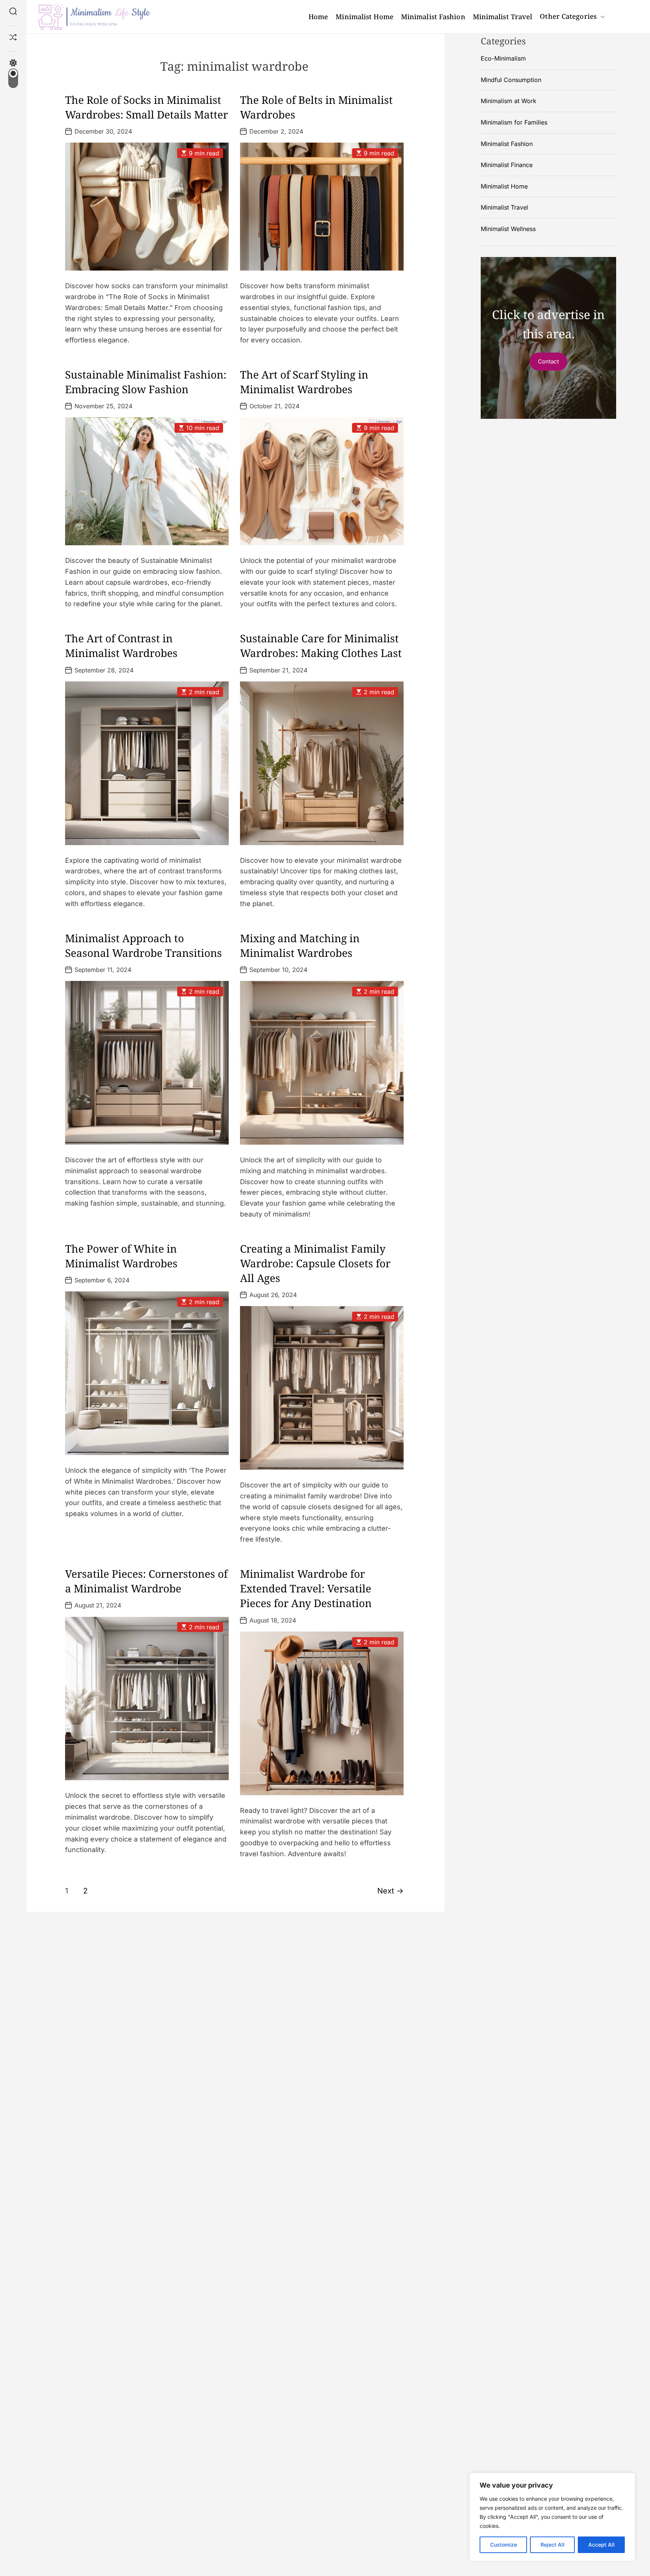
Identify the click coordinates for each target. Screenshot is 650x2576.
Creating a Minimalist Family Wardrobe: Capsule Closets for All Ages (315, 1263)
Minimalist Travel (503, 17)
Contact (548, 361)
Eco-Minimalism (503, 58)
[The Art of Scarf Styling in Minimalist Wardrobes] (322, 481)
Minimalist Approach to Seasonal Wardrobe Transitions (144, 945)
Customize (503, 2545)
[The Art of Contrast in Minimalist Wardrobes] (147, 763)
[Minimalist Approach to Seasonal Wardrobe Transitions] (147, 1063)
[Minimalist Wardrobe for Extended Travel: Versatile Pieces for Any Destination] (322, 1713)
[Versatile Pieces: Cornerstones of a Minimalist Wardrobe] (147, 1698)
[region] (552, 2517)
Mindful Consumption (511, 80)
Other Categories (568, 16)
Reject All (553, 2545)
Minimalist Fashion (433, 17)
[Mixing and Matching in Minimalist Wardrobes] (322, 1063)
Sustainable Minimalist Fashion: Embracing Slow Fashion (146, 382)
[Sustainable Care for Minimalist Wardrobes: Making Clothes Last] (322, 763)
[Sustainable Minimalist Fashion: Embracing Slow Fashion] (147, 481)
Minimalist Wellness (508, 229)
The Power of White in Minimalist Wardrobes (121, 1256)
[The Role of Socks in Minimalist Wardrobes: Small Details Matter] (147, 207)
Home (318, 17)
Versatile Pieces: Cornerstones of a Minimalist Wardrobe (146, 1581)
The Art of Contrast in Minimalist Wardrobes (121, 646)
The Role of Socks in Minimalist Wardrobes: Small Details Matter (147, 107)
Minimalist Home (364, 17)
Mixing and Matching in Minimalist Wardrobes (300, 945)
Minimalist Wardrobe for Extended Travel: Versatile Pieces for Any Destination (306, 1588)
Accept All (601, 2545)
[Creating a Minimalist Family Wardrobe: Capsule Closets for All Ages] (322, 1388)
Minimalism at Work (509, 101)
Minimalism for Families (514, 122)
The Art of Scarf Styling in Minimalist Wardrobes (304, 382)
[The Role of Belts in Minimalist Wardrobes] (322, 207)
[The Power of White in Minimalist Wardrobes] (147, 1373)
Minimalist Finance (507, 165)
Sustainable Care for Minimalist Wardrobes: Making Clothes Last (321, 646)
